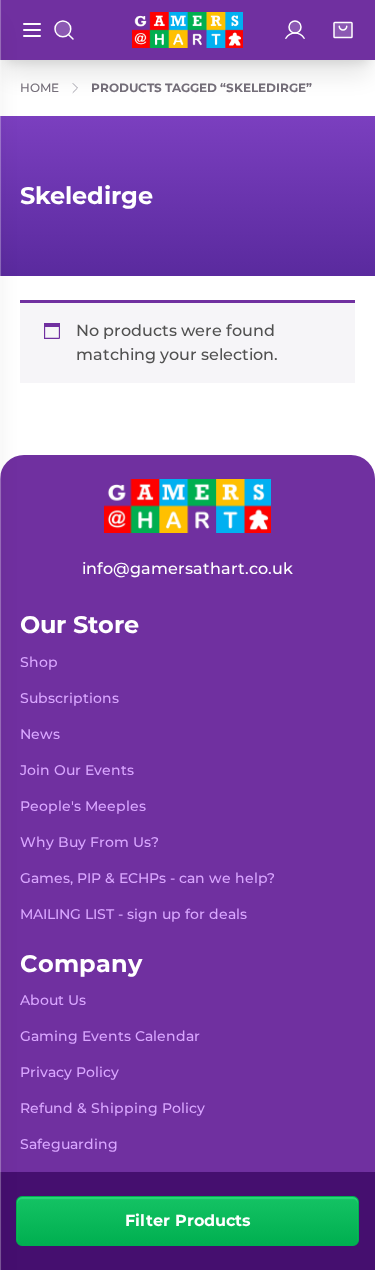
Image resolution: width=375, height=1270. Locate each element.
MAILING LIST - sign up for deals (133, 914)
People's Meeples (83, 806)
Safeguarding (69, 1144)
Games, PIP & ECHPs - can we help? (147, 878)
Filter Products (188, 1220)
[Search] (64, 30)
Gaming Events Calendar (110, 1036)
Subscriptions (69, 698)
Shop (39, 662)
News (40, 734)
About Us (53, 1000)
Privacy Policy (69, 1072)
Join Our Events (77, 770)
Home (39, 87)
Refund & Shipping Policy (112, 1108)
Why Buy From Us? (89, 842)
